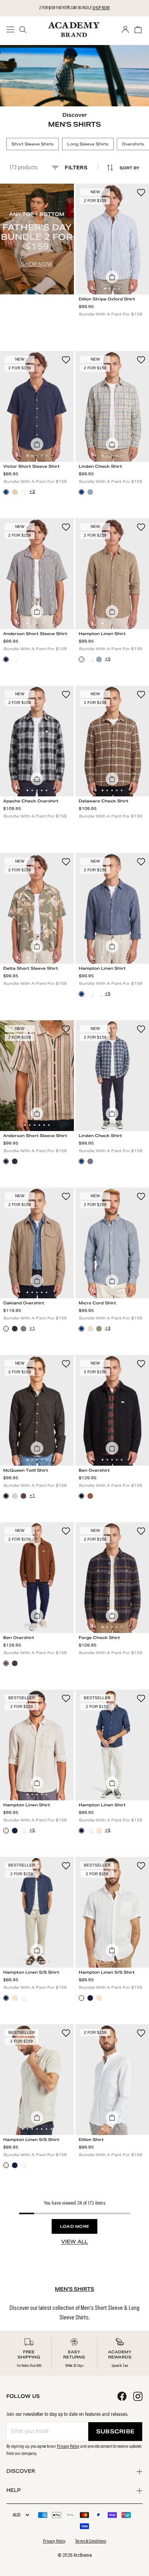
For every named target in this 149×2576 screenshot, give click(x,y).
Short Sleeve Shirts (33, 144)
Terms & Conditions (91, 2541)
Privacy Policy (68, 2447)
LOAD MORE (75, 2226)
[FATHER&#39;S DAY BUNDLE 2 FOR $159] (37, 239)
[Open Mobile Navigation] (13, 29)
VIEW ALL (75, 2242)
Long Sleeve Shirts (88, 144)
